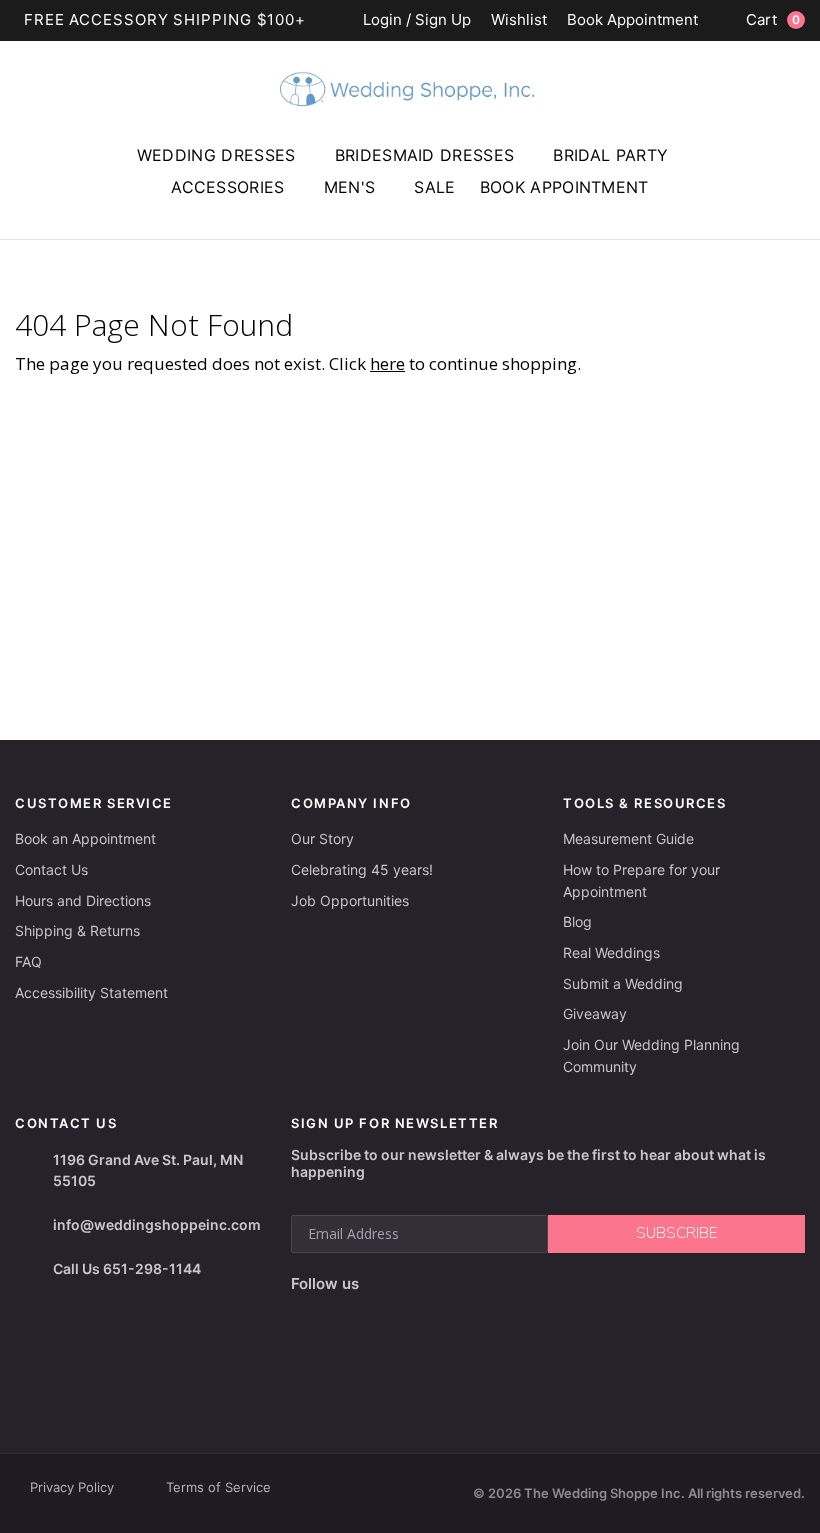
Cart (773, 19)
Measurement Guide (628, 838)
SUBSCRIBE (676, 1233)
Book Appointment (632, 20)
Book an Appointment (85, 838)
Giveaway (595, 1013)
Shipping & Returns (77, 930)
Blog (577, 921)
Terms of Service (218, 1487)
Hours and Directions (83, 900)
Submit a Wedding (623, 983)
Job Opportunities (350, 900)
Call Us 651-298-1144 (127, 1268)
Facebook (308, 1315)
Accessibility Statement (91, 992)
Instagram (348, 1316)
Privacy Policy (72, 1487)
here (387, 363)
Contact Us (51, 869)
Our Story (322, 838)
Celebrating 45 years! (362, 869)
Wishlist (519, 20)
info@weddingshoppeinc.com (157, 1224)
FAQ (28, 961)
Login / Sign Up (417, 20)
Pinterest (444, 1315)
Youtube (394, 1316)
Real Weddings (611, 952)
